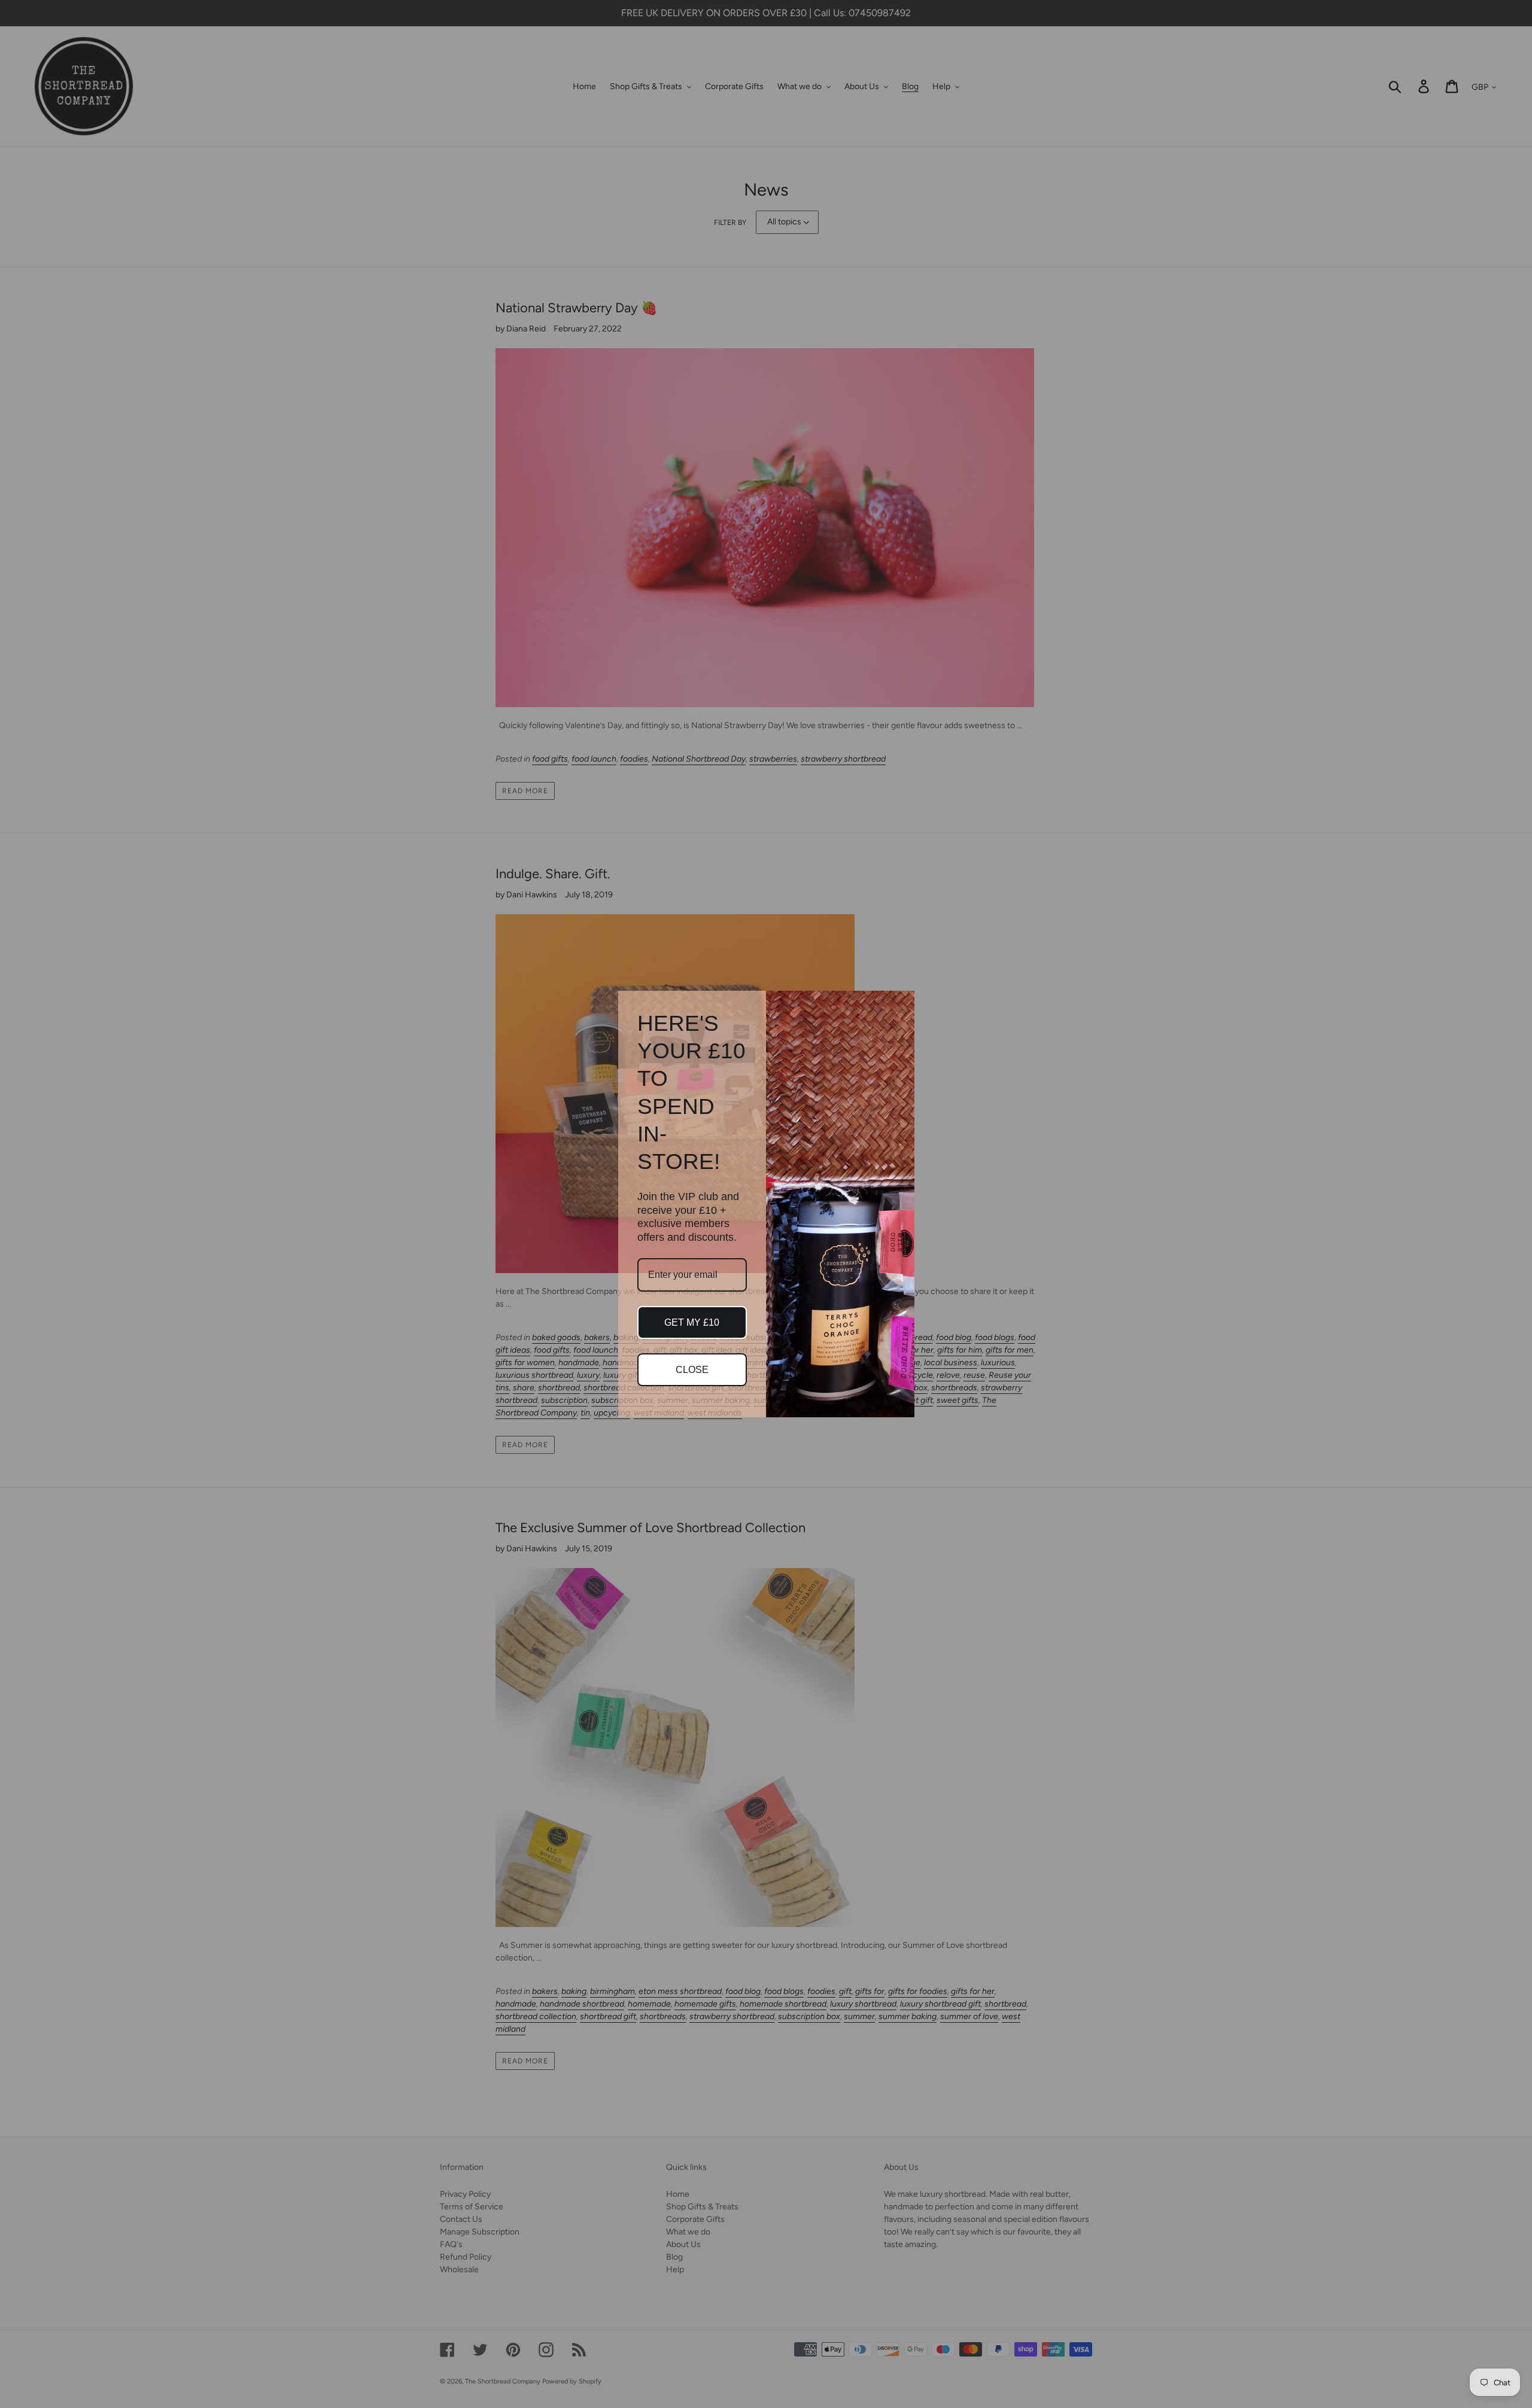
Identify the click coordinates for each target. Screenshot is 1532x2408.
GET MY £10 (692, 1322)
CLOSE (692, 1370)
